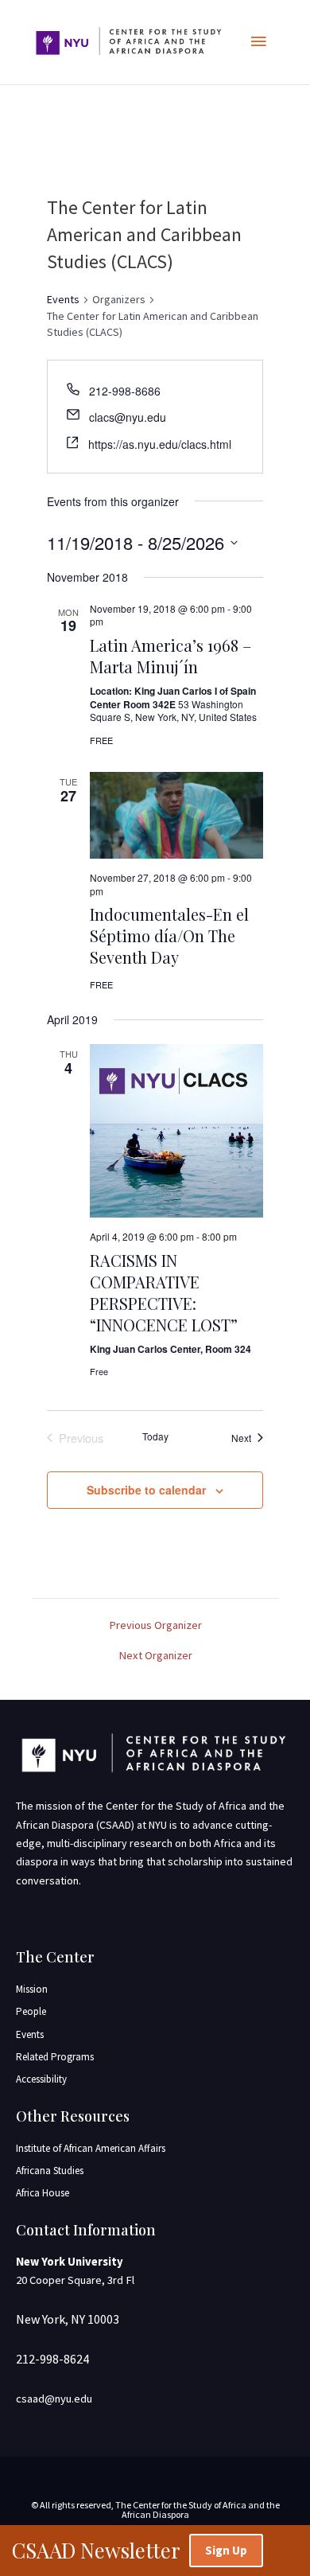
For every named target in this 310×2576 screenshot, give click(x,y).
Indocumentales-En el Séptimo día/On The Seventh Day (169, 935)
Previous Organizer (155, 1625)
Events (63, 299)
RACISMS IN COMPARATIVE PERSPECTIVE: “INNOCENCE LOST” (164, 1292)
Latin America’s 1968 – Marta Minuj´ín (170, 656)
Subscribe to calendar (146, 1490)
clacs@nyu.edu (128, 417)
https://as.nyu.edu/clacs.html (160, 444)
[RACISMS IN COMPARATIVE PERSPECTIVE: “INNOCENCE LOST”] (176, 1131)
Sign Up (226, 2550)
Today (155, 1436)
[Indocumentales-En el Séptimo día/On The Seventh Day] (176, 815)
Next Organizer (155, 1656)
